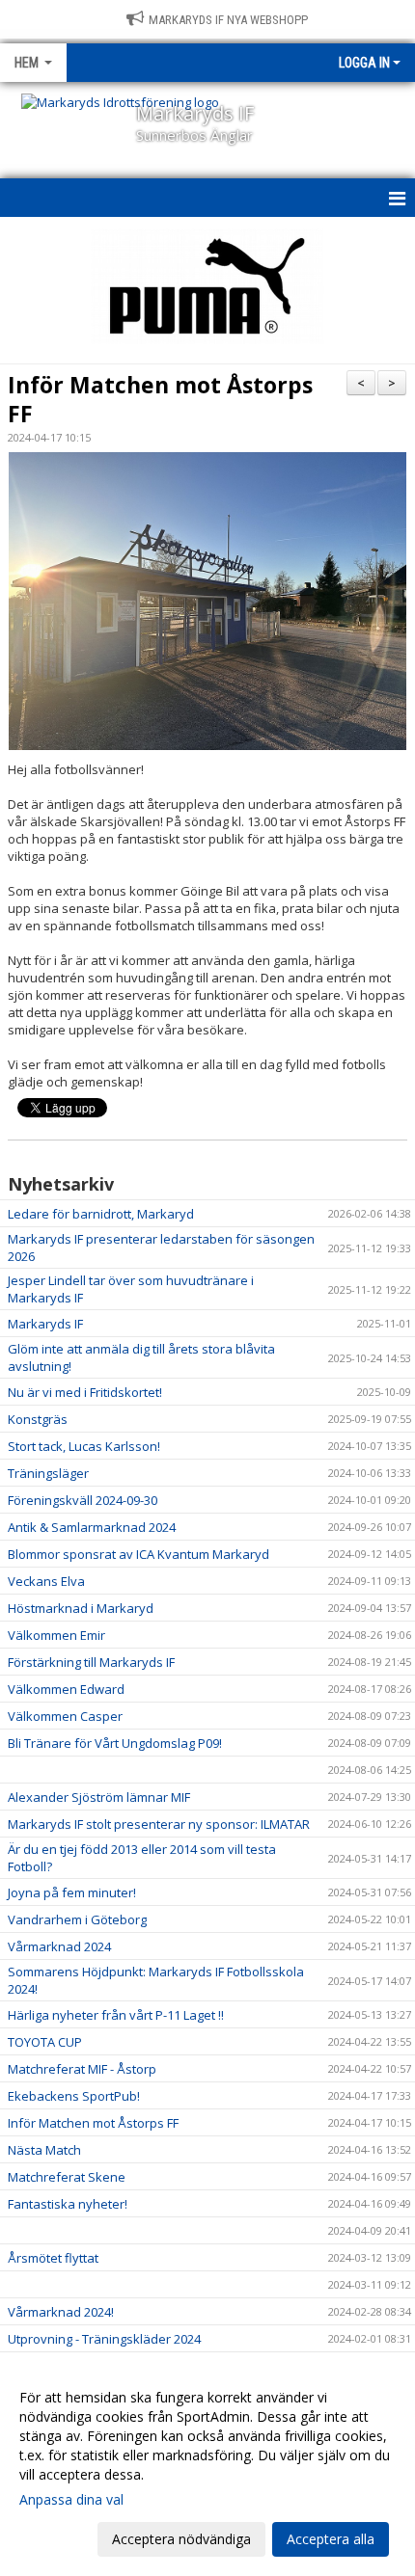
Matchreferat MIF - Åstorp (82, 2069)
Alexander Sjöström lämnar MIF (99, 1797)
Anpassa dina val (71, 2500)
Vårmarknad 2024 (59, 1946)
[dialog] (207, 2468)
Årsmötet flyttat (53, 2258)
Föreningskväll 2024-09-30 (83, 1500)
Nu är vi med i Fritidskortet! (85, 1392)
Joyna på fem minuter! (72, 1892)
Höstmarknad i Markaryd (81, 1608)
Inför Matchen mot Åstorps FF (160, 399)
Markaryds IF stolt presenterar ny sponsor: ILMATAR (159, 1824)
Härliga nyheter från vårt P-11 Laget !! (116, 2015)
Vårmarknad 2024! (61, 2312)
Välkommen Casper (65, 1716)
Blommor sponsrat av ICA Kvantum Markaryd (138, 1554)
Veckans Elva (46, 1581)
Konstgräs (38, 1419)
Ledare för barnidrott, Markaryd (101, 1214)
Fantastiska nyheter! (68, 2204)
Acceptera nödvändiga (181, 2539)
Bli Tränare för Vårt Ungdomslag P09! (115, 1743)
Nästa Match (44, 2150)
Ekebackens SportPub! (74, 2096)
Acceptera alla (331, 2539)
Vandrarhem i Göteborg (77, 1919)
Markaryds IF (45, 1324)
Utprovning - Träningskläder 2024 (104, 2339)
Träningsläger (48, 1473)
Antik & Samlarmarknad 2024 (92, 1527)
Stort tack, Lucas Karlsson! (84, 1446)
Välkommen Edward (66, 1689)
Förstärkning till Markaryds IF (91, 1662)
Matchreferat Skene (67, 2177)
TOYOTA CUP (45, 2042)
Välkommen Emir (56, 1635)
